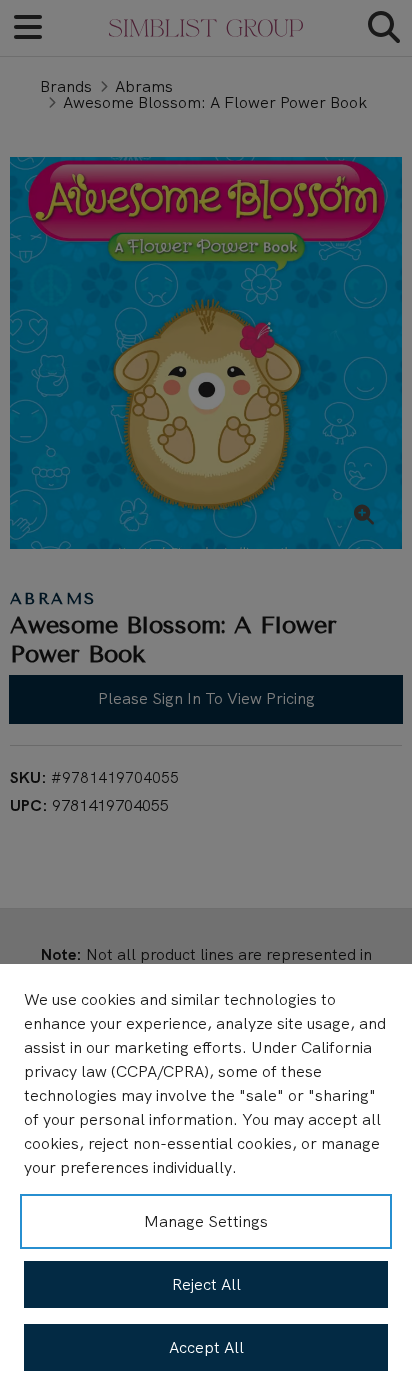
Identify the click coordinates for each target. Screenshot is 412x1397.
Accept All (206, 1347)
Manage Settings (206, 1221)
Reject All (206, 1284)
